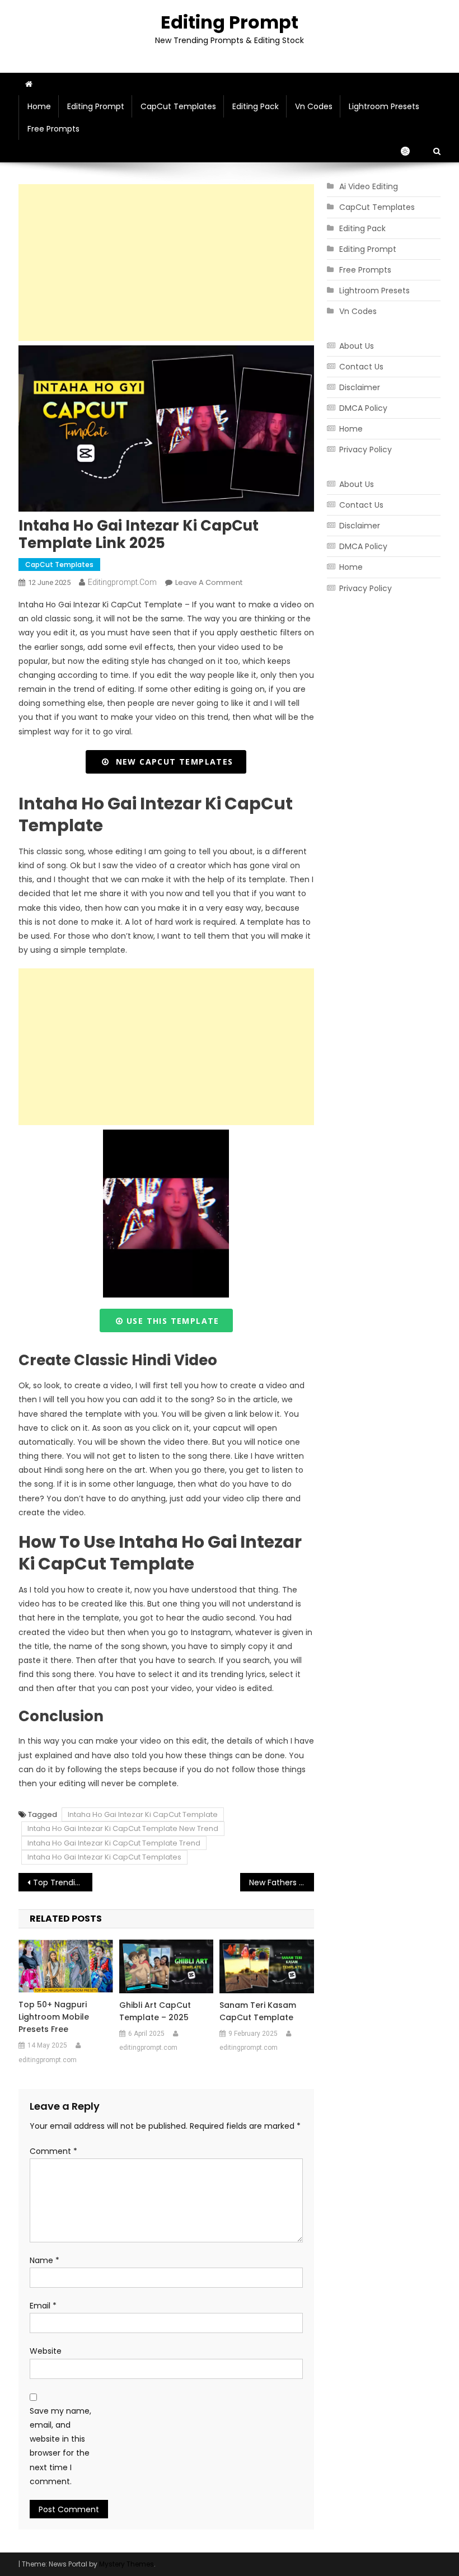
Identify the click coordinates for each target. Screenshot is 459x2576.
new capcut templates (172, 762)
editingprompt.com (122, 582)
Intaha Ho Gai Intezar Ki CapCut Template (143, 1814)
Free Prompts (53, 129)
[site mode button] (411, 151)
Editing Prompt (230, 22)
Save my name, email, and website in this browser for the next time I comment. (60, 2446)
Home (39, 106)
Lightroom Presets (384, 106)
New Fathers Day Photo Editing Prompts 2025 (282, 1882)
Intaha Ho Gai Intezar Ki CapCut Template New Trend (123, 1828)
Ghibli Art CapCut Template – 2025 (155, 2011)
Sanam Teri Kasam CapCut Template (258, 2011)
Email (43, 2306)
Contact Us (361, 367)
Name (45, 2260)
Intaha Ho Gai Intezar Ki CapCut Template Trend (114, 1843)
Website (46, 2351)
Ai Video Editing (369, 186)
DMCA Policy (363, 408)
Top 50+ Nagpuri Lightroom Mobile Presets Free (54, 2017)
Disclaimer (360, 387)
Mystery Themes (127, 2564)
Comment (53, 2151)
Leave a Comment (209, 582)
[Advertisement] (166, 263)
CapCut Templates (178, 106)
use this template (172, 1321)
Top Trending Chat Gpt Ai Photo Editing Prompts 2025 (63, 1882)
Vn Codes (314, 106)
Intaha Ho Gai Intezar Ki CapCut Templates (104, 1857)
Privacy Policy (366, 449)
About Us (357, 346)
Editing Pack (256, 106)
